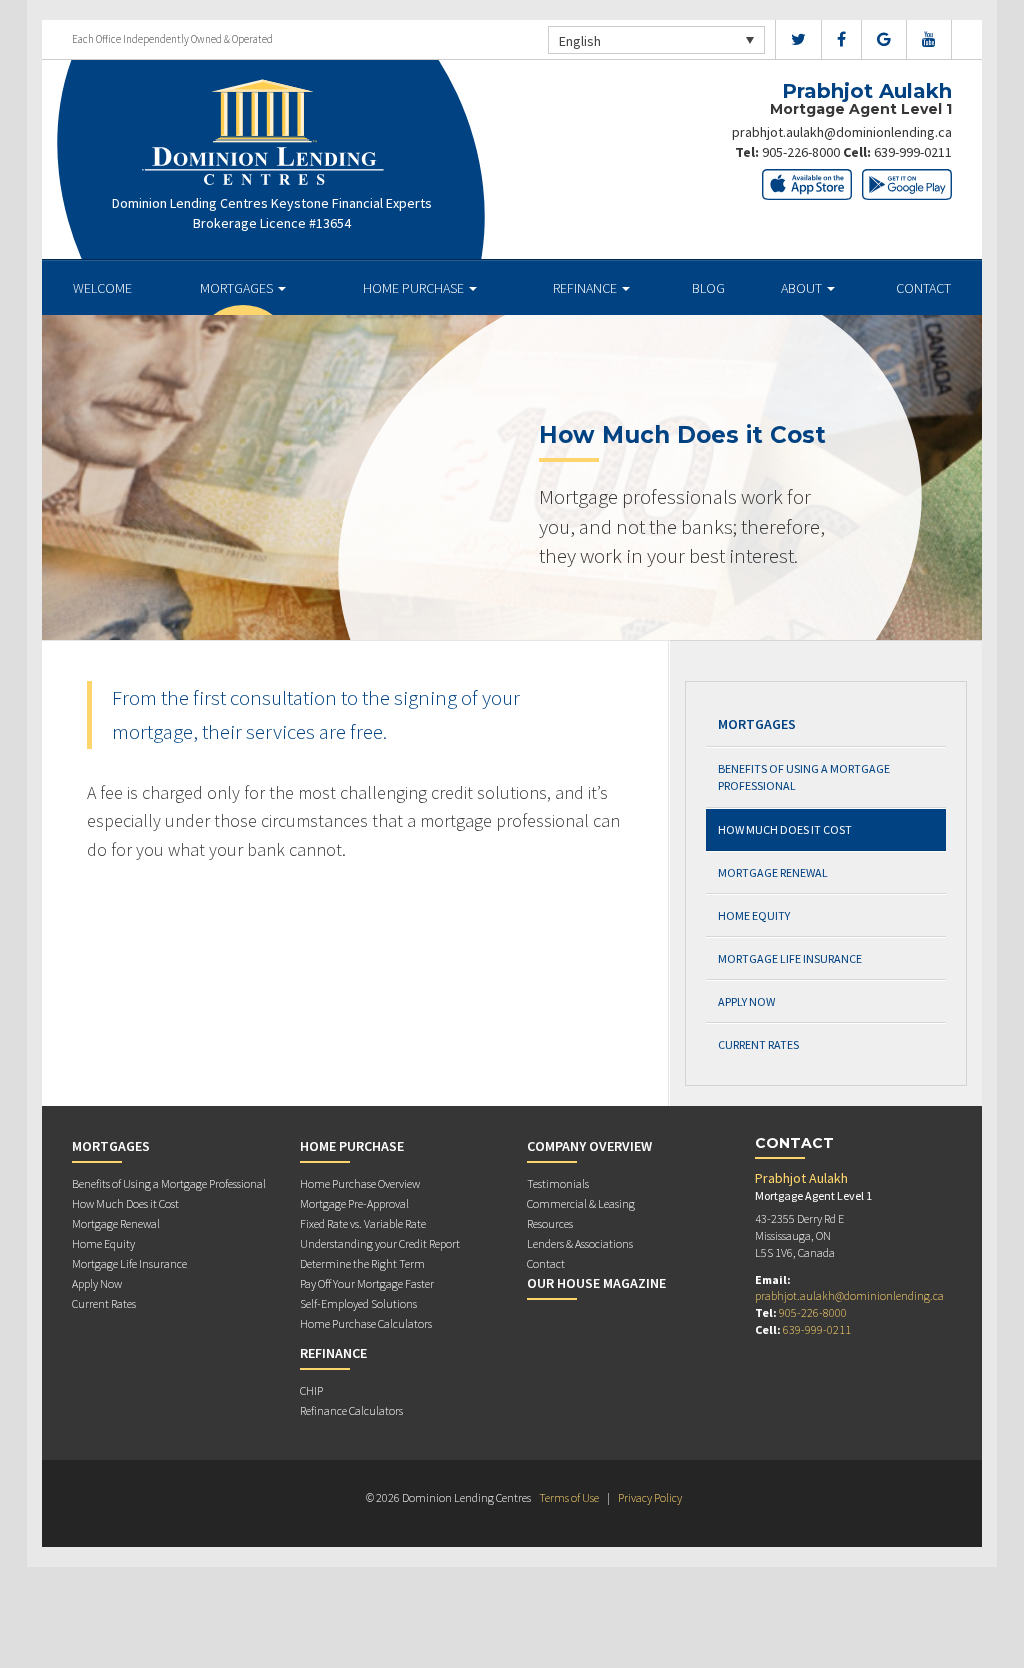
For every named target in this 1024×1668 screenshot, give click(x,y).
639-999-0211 (913, 152)
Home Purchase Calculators (366, 1323)
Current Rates (758, 1044)
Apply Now (746, 1001)
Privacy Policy (650, 1497)
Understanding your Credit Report (380, 1243)
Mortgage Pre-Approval (354, 1203)
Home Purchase (415, 288)
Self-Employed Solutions (358, 1303)
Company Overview (589, 1146)
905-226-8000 (801, 152)
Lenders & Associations (580, 1243)
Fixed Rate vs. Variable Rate (363, 1223)
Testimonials (558, 1183)
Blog (708, 288)
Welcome (102, 288)
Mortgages (238, 288)
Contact (923, 288)
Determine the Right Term (362, 1263)
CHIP (311, 1390)
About (803, 288)
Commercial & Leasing (581, 1203)
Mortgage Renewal (773, 872)
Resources (550, 1223)
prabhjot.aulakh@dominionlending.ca (842, 132)
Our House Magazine (596, 1283)
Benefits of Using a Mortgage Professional (804, 777)
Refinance (586, 288)
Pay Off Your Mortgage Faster (367, 1283)
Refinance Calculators (351, 1410)
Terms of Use (569, 1497)
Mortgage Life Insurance (790, 958)
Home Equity (754, 915)
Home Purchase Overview (360, 1183)
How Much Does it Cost (785, 829)
